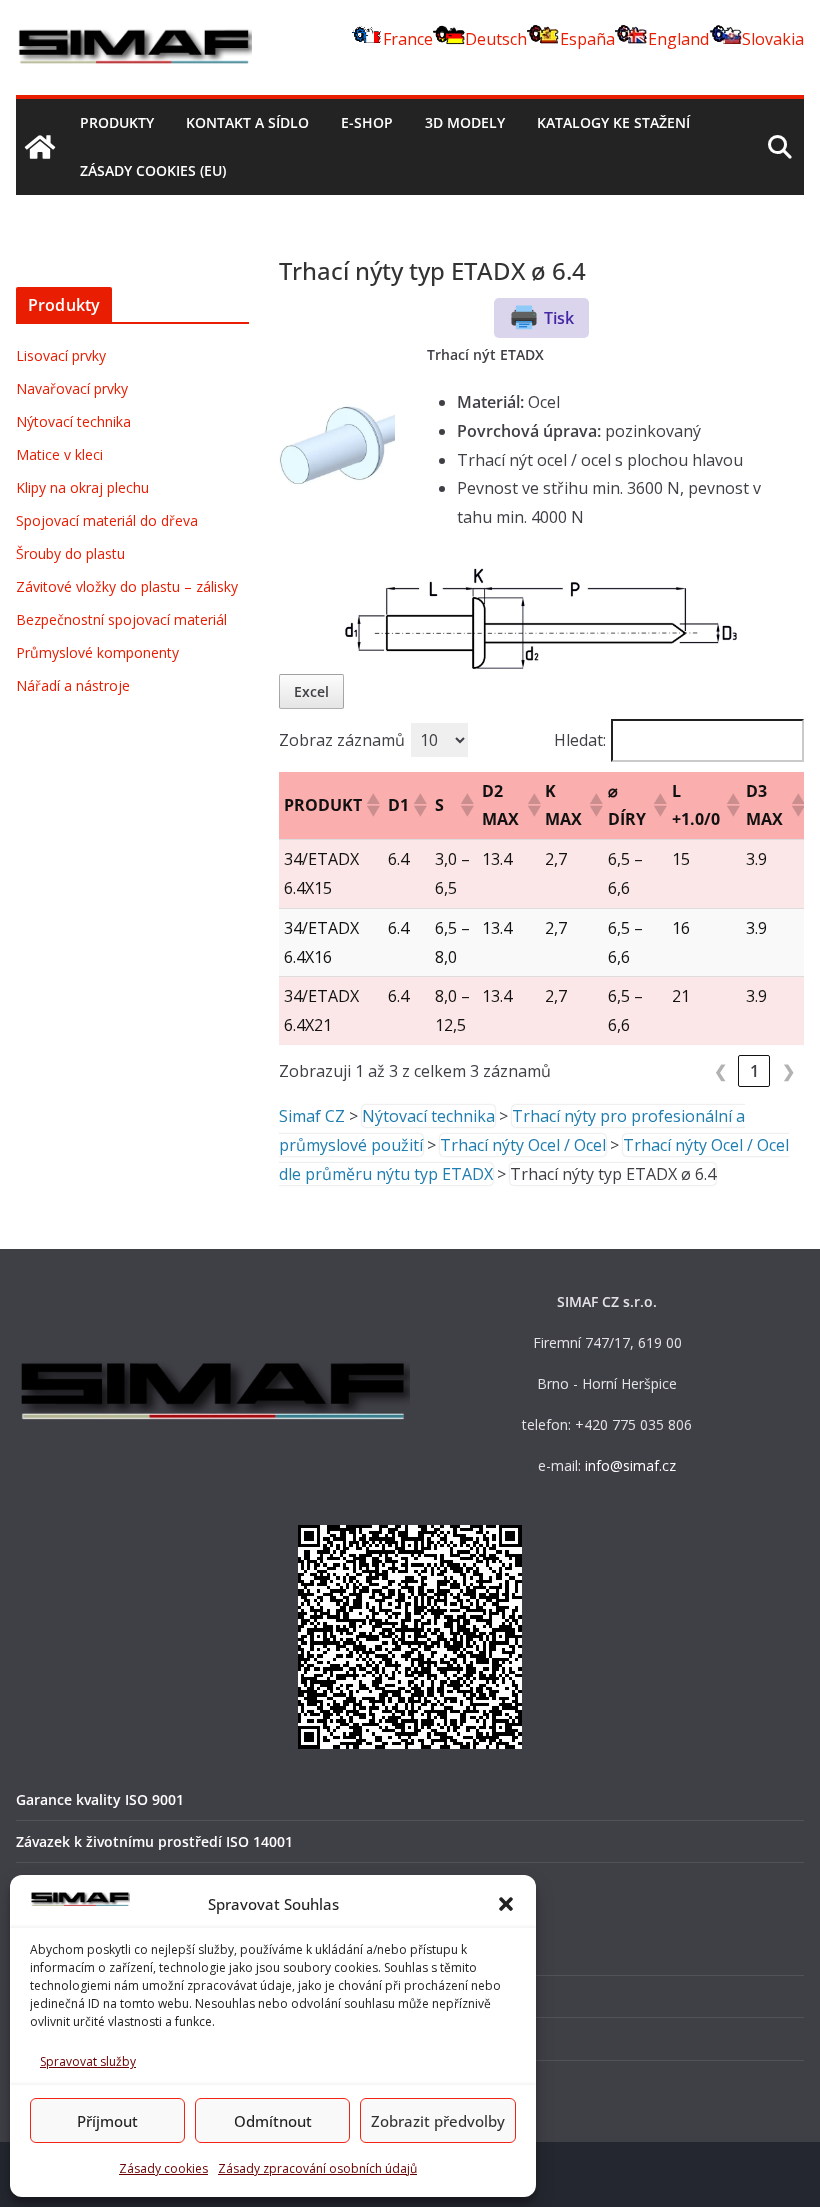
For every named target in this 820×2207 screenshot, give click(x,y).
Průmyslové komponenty (97, 652)
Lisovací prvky (61, 355)
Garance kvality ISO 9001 (100, 1799)
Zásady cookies (163, 2168)
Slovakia (773, 39)
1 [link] (754, 1071)
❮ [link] (720, 1071)
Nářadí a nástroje (73, 685)
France (408, 39)
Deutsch (496, 39)
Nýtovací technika (73, 421)
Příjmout (107, 2121)
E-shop (367, 122)
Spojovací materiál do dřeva (107, 520)
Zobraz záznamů (342, 740)
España (587, 39)
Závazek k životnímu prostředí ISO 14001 (154, 1841)
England (678, 39)
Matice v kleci (59, 454)
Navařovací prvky (72, 388)
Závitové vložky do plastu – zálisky (127, 586)
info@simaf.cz (630, 1465)
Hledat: (580, 740)
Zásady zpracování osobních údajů (317, 2168)
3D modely (465, 122)
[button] (506, 1904)
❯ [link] (788, 1071)
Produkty (117, 122)
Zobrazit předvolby (438, 2121)
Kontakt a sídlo (247, 122)
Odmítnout (273, 2121)
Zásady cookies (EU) (153, 170)
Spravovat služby (88, 2061)
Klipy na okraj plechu (82, 487)
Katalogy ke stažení (613, 122)
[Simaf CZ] (40, 147)
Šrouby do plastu (70, 553)
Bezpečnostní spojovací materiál (121, 619)
